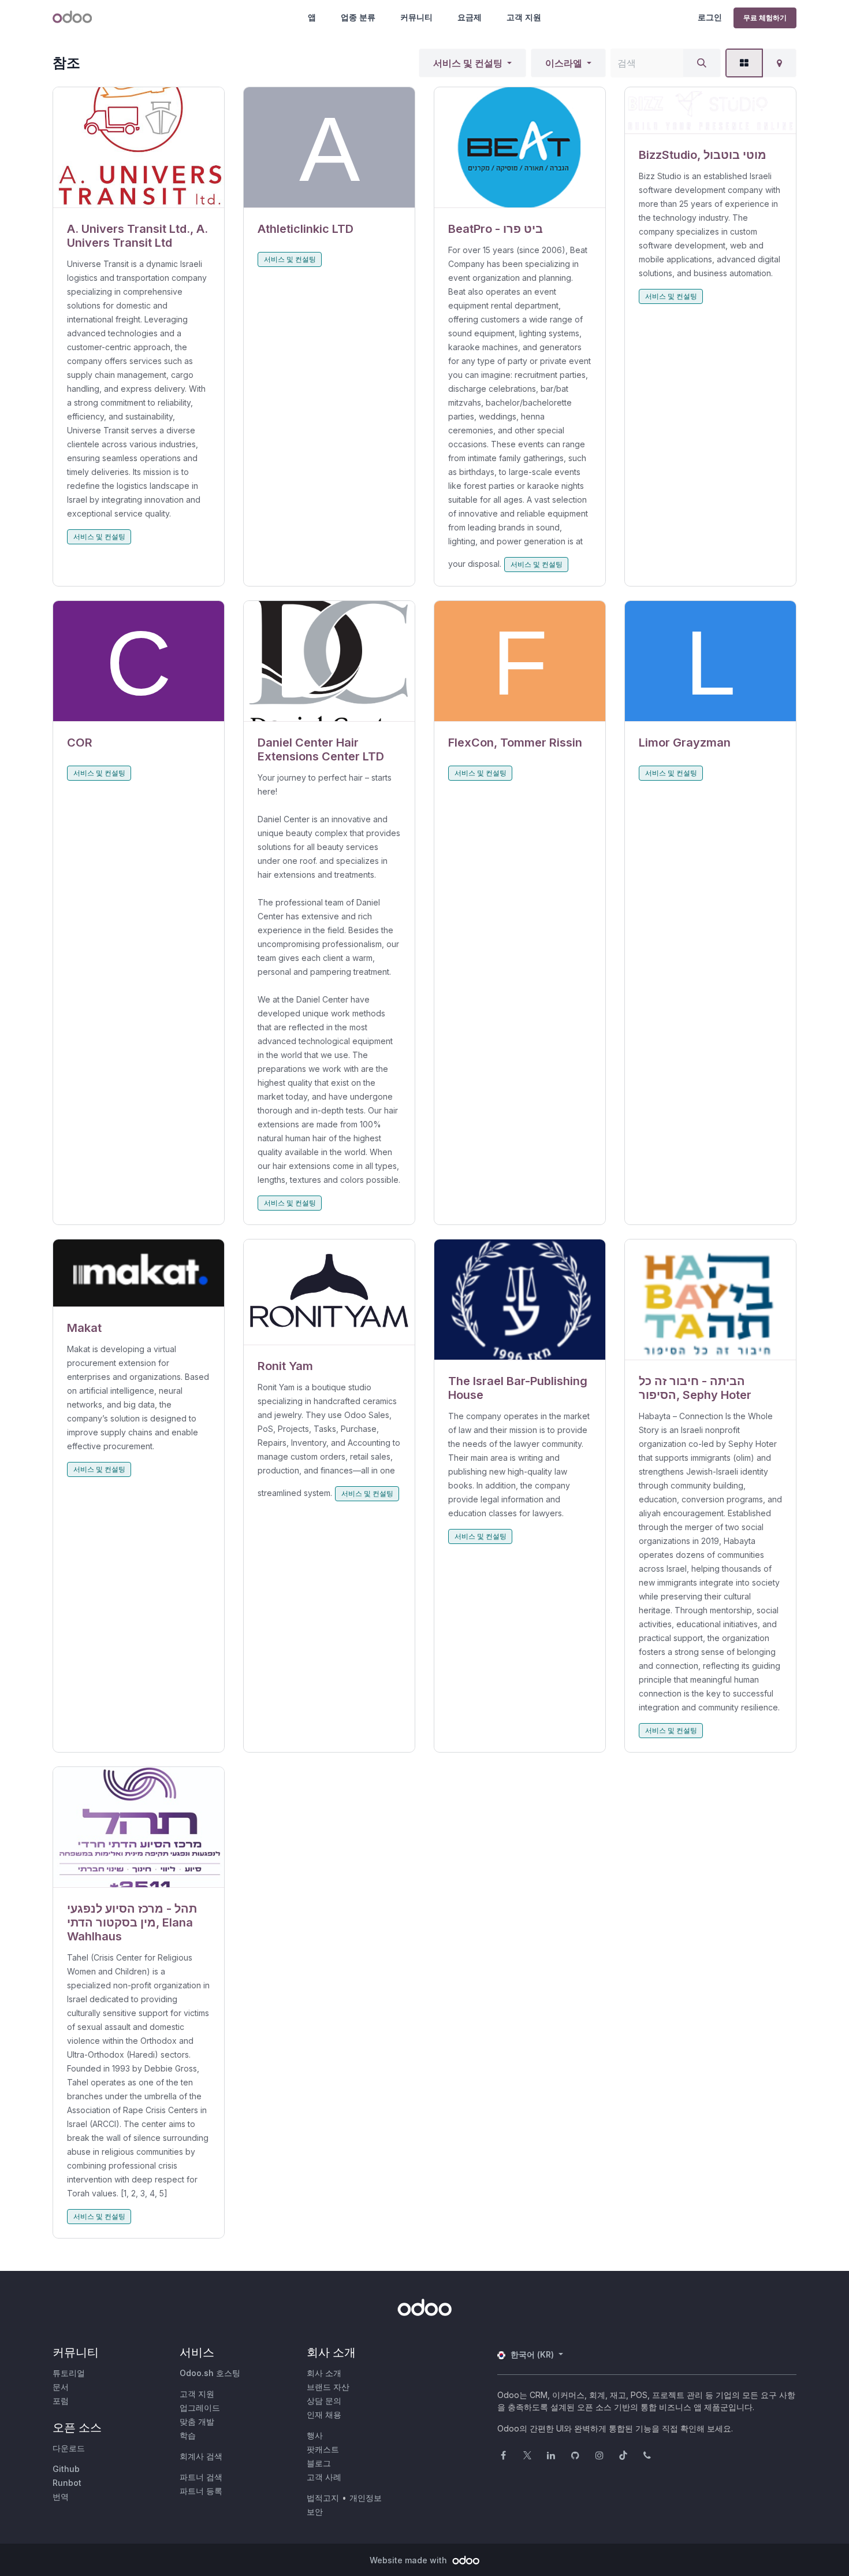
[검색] (702, 63)
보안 (315, 2512)
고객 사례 (324, 2477)
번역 (61, 2497)
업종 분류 (358, 17)
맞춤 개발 (197, 2421)
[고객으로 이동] (139, 148)
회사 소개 (324, 2373)
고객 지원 (524, 17)
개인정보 (366, 2498)
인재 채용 (324, 2414)
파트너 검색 (201, 2477)
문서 (61, 2387)
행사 (315, 2435)
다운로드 (69, 2448)
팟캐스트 (323, 2449)
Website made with (409, 2560)
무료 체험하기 (765, 18)
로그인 (710, 17)
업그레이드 (200, 2408)
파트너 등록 (201, 2491)
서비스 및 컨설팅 (468, 63)
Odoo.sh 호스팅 (210, 2373)
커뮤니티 (416, 17)
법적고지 (323, 2498)
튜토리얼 (69, 2373)
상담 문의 (324, 2401)
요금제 (470, 17)
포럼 (61, 2401)
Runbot (67, 2483)
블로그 (319, 2463)
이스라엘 (564, 63)
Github (66, 2469)
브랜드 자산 (328, 2387)
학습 (188, 2435)
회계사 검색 (201, 2456)
